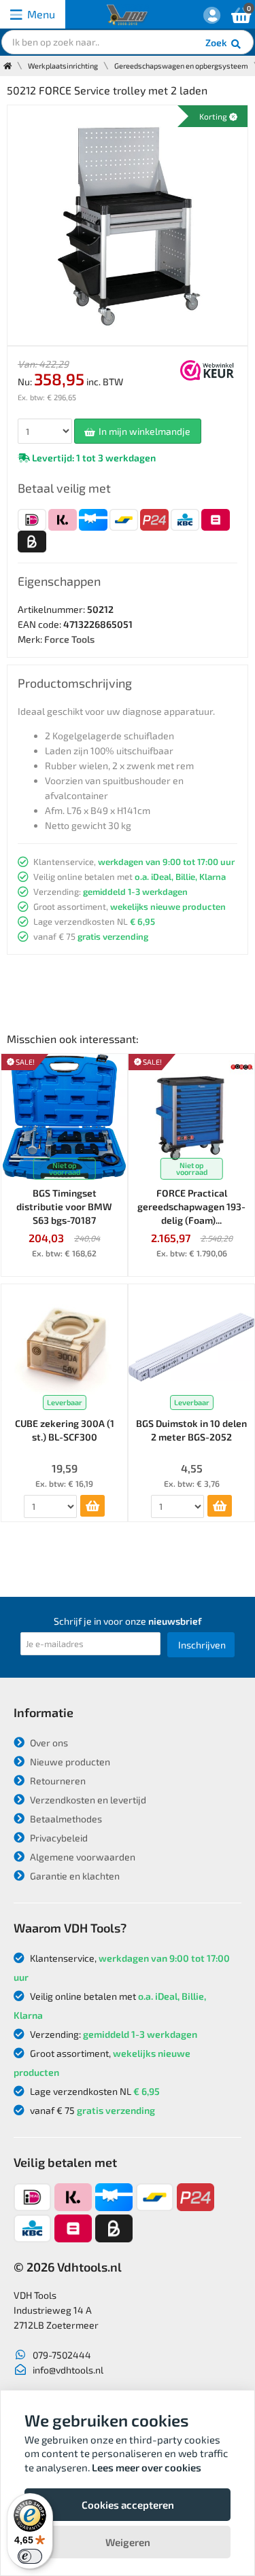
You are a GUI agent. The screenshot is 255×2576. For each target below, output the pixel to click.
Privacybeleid (58, 1838)
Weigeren (128, 2542)
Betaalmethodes (65, 1819)
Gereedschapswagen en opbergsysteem (181, 66)
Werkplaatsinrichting (63, 66)
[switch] (30, 2556)
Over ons (48, 1743)
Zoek (217, 42)
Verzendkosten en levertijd (87, 1800)
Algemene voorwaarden (82, 1857)
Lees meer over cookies (147, 2467)
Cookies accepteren (128, 2505)
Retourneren (57, 1781)
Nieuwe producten (69, 1762)
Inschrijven (202, 1645)
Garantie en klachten (74, 1876)
